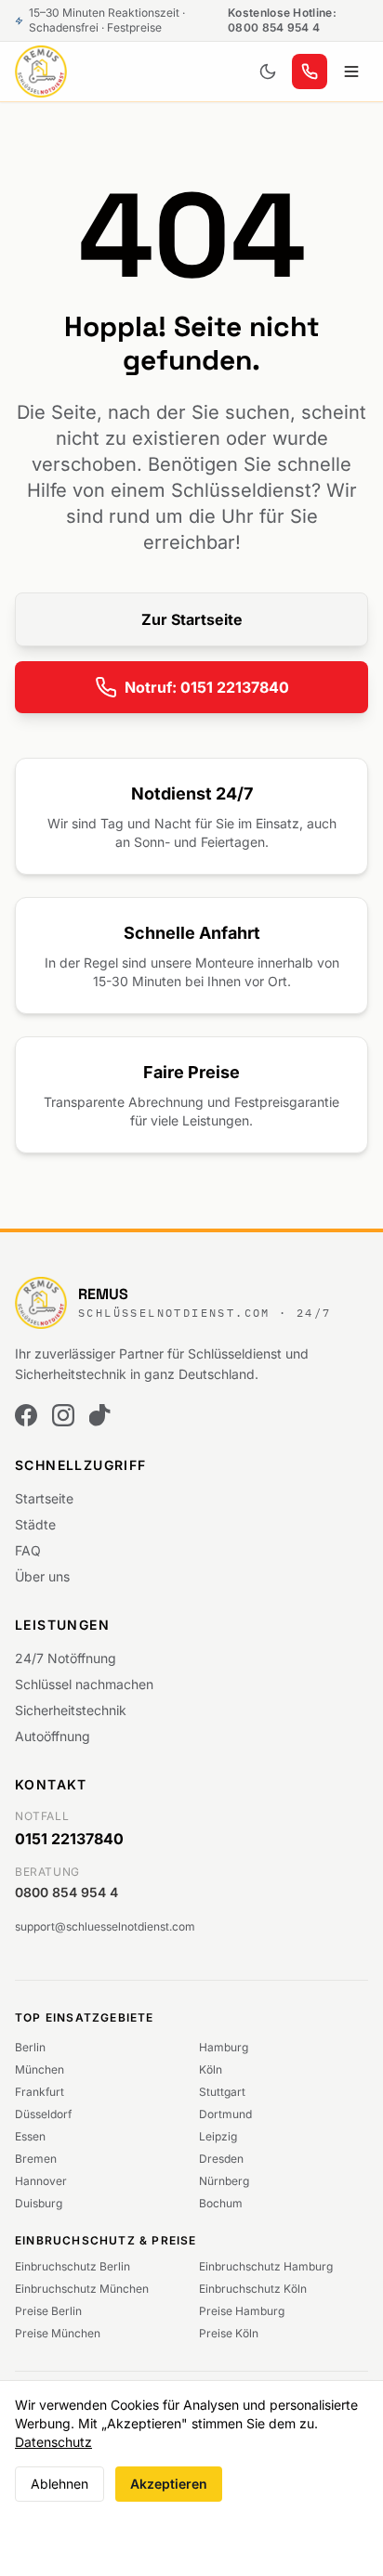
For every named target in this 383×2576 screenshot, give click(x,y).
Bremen (36, 2159)
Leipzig (218, 2136)
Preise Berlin (48, 2311)
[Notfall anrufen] (310, 72)
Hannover (41, 2181)
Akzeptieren (169, 2484)
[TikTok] (100, 1415)
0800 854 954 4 (66, 1892)
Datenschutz (53, 2442)
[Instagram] (63, 1415)
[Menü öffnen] (351, 72)
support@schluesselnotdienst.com (105, 1926)
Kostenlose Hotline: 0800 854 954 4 (282, 20)
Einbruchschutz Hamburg (266, 2266)
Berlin (30, 2047)
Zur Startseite (192, 619)
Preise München (58, 2333)
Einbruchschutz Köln (253, 2289)
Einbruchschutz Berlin (73, 2266)
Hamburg (224, 2047)
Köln (211, 2069)
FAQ (28, 1550)
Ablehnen (59, 2484)
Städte (35, 1524)
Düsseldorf (43, 2114)
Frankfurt (40, 2092)
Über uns (42, 1576)
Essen (30, 2136)
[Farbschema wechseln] (268, 72)
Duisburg (39, 2203)
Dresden (221, 2159)
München (40, 2069)
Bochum (221, 2203)
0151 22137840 (69, 1839)
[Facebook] (26, 1415)
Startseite (44, 1498)
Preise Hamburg (242, 2311)
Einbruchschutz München (82, 2289)
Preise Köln (229, 2333)
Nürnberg (224, 2181)
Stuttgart (222, 2092)
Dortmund (225, 2114)
